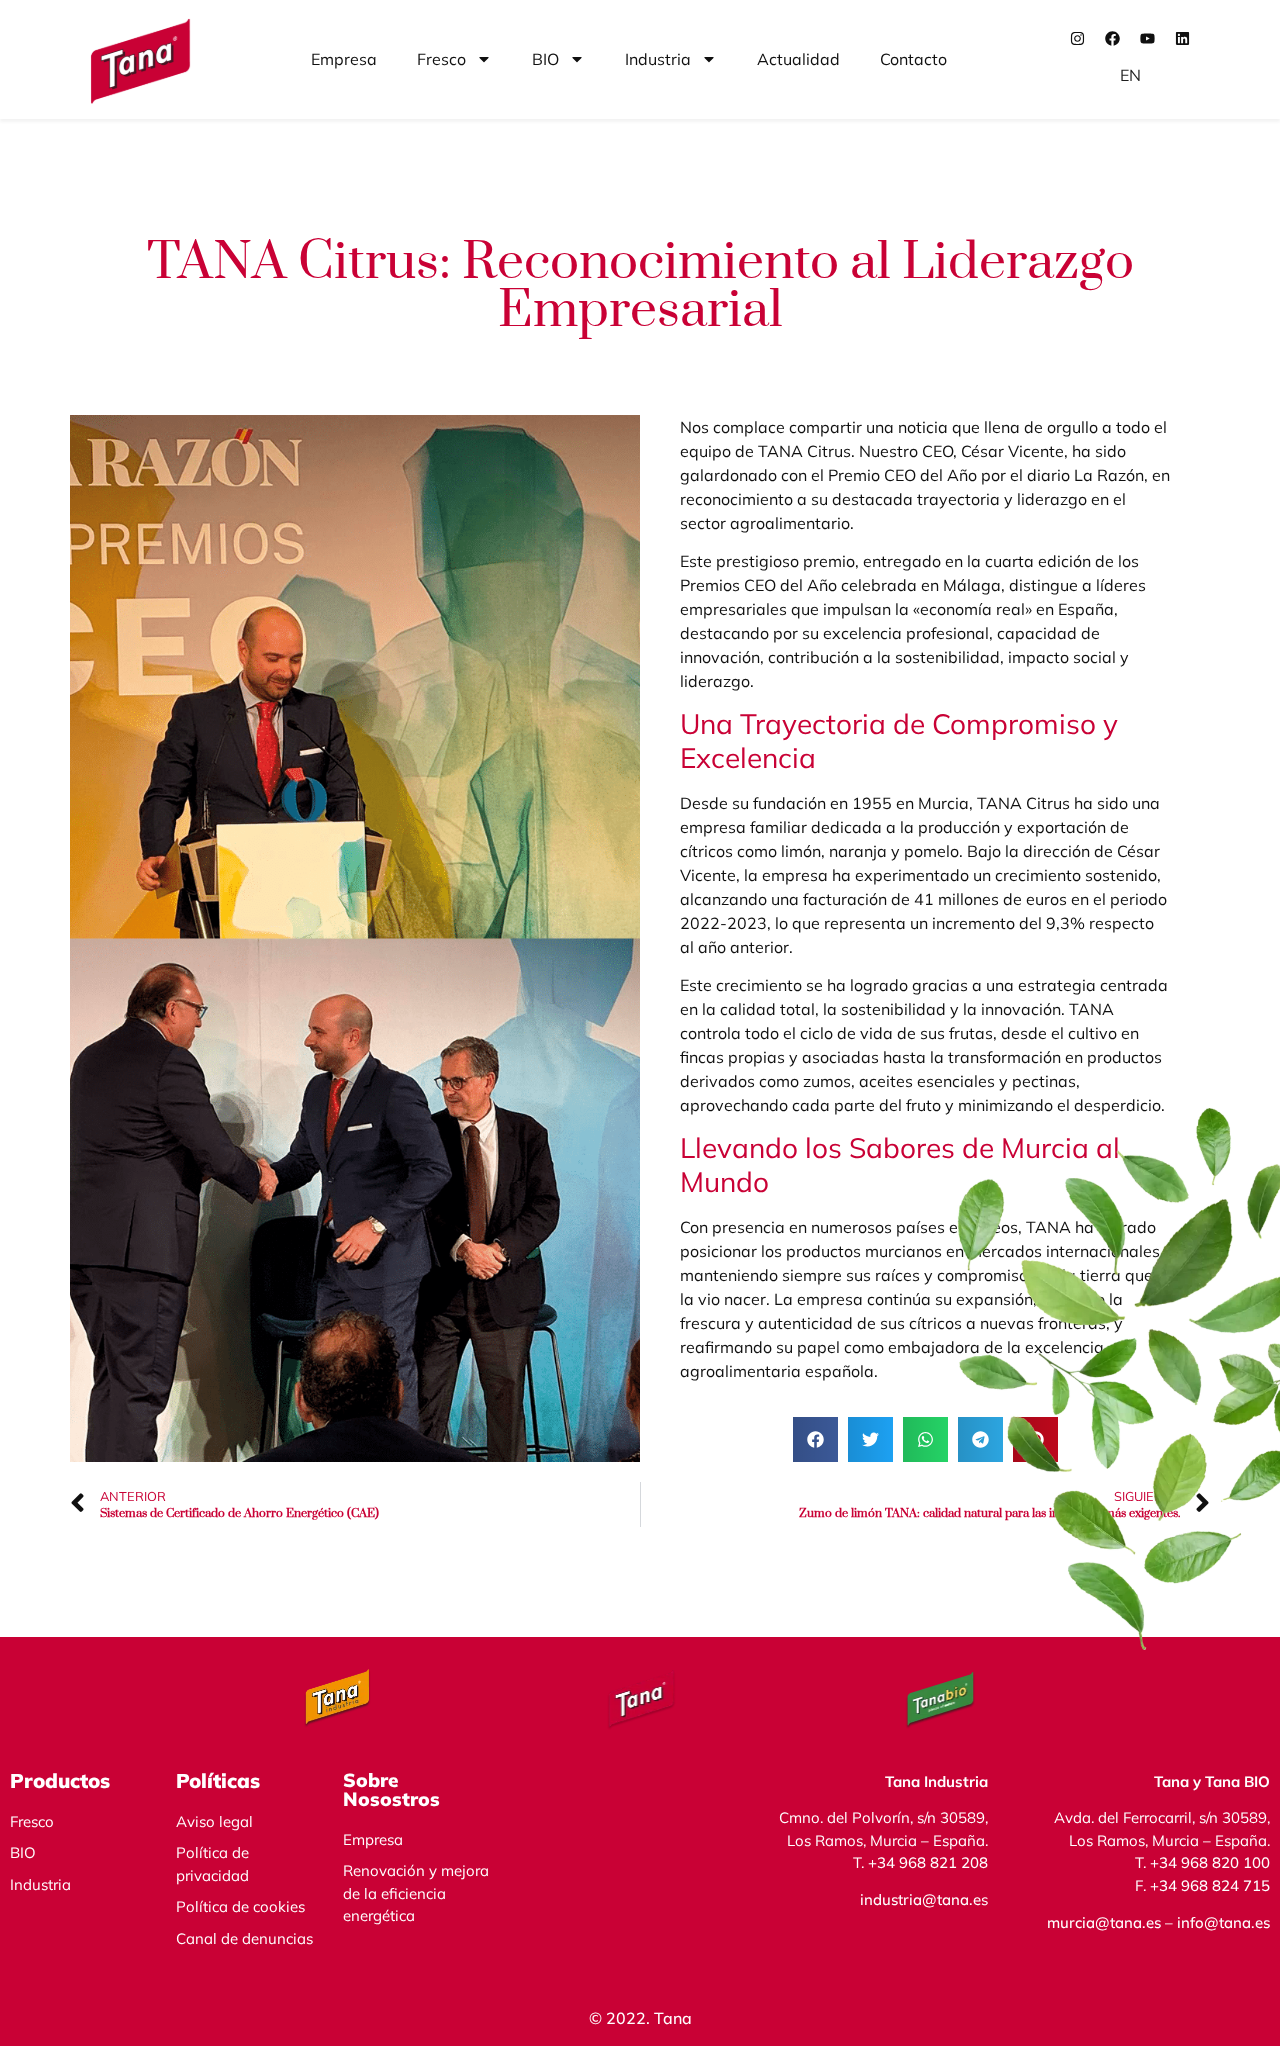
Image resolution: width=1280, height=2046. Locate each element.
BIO (545, 59)
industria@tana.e (920, 1899)
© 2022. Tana (640, 2018)
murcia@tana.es (1104, 1922)
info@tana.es (1221, 1922)
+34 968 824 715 (1210, 1885)
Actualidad (798, 59)
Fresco (441, 59)
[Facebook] (1113, 38)
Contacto (913, 59)
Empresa (344, 59)
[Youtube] (1148, 38)
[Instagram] (1078, 38)
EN (1130, 75)
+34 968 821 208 (928, 1862)
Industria (658, 59)
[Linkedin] (1183, 38)
